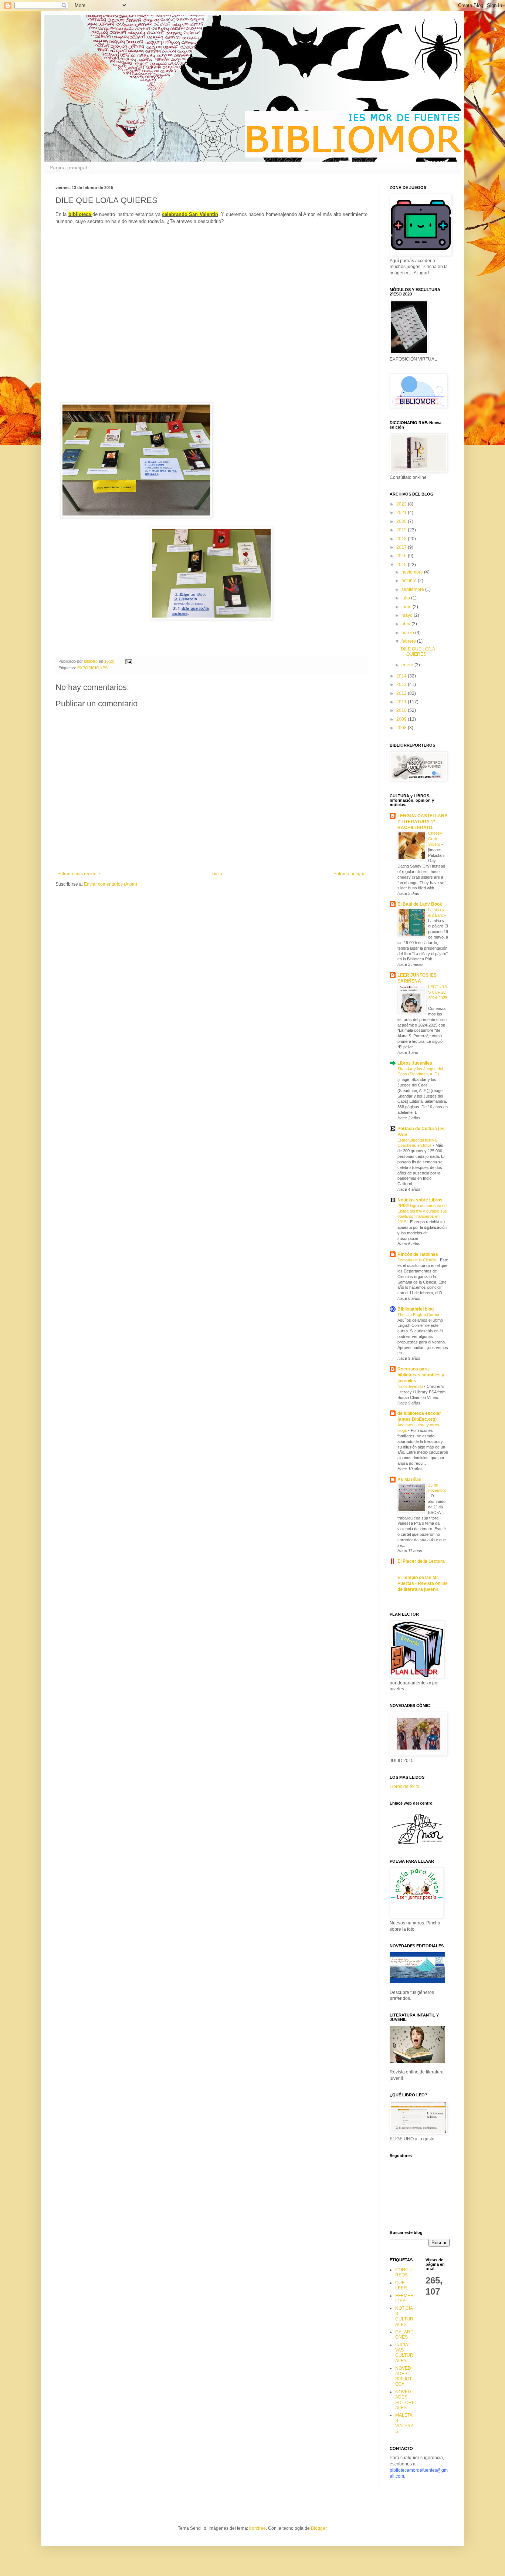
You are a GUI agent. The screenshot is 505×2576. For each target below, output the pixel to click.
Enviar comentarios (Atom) (111, 884)
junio (407, 607)
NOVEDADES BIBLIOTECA (404, 2376)
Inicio (217, 874)
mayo (408, 615)
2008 (402, 728)
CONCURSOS (404, 2272)
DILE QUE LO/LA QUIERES (418, 652)
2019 (402, 530)
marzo (408, 633)
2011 (402, 702)
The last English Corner (419, 1315)
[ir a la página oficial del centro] (417, 1845)
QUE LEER (401, 2285)
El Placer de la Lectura (421, 1561)
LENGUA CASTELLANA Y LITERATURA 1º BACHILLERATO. (423, 822)
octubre (410, 581)
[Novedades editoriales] (417, 1982)
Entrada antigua (350, 874)
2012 (402, 693)
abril (406, 624)
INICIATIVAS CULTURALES (404, 2353)
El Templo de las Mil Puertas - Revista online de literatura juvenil (423, 1583)
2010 (402, 710)
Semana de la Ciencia (417, 1260)
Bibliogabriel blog (416, 1309)
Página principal (68, 168)
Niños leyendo (411, 1386)
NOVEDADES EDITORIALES (404, 2400)
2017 (402, 547)
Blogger (319, 2528)
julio (406, 598)
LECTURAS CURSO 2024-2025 (438, 992)
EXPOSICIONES (92, 668)
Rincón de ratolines (418, 1254)
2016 (402, 556)
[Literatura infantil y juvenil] (417, 2061)
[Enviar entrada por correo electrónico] (128, 661)
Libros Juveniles (415, 1063)
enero (408, 665)
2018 (402, 539)
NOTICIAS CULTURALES (404, 2316)
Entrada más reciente (79, 874)
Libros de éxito (404, 1786)
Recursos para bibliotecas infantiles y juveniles (421, 1375)
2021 (402, 513)
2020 (402, 521)
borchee (257, 2528)
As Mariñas (409, 1480)
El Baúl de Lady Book (420, 904)
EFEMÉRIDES (404, 2298)
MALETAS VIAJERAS (404, 2423)
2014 (402, 676)
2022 (402, 504)
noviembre (413, 572)
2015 (402, 565)
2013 (402, 684)
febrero (409, 641)
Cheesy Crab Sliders (435, 839)
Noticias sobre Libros (420, 1200)
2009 (402, 719)
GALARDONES (404, 2335)
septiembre (413, 589)
